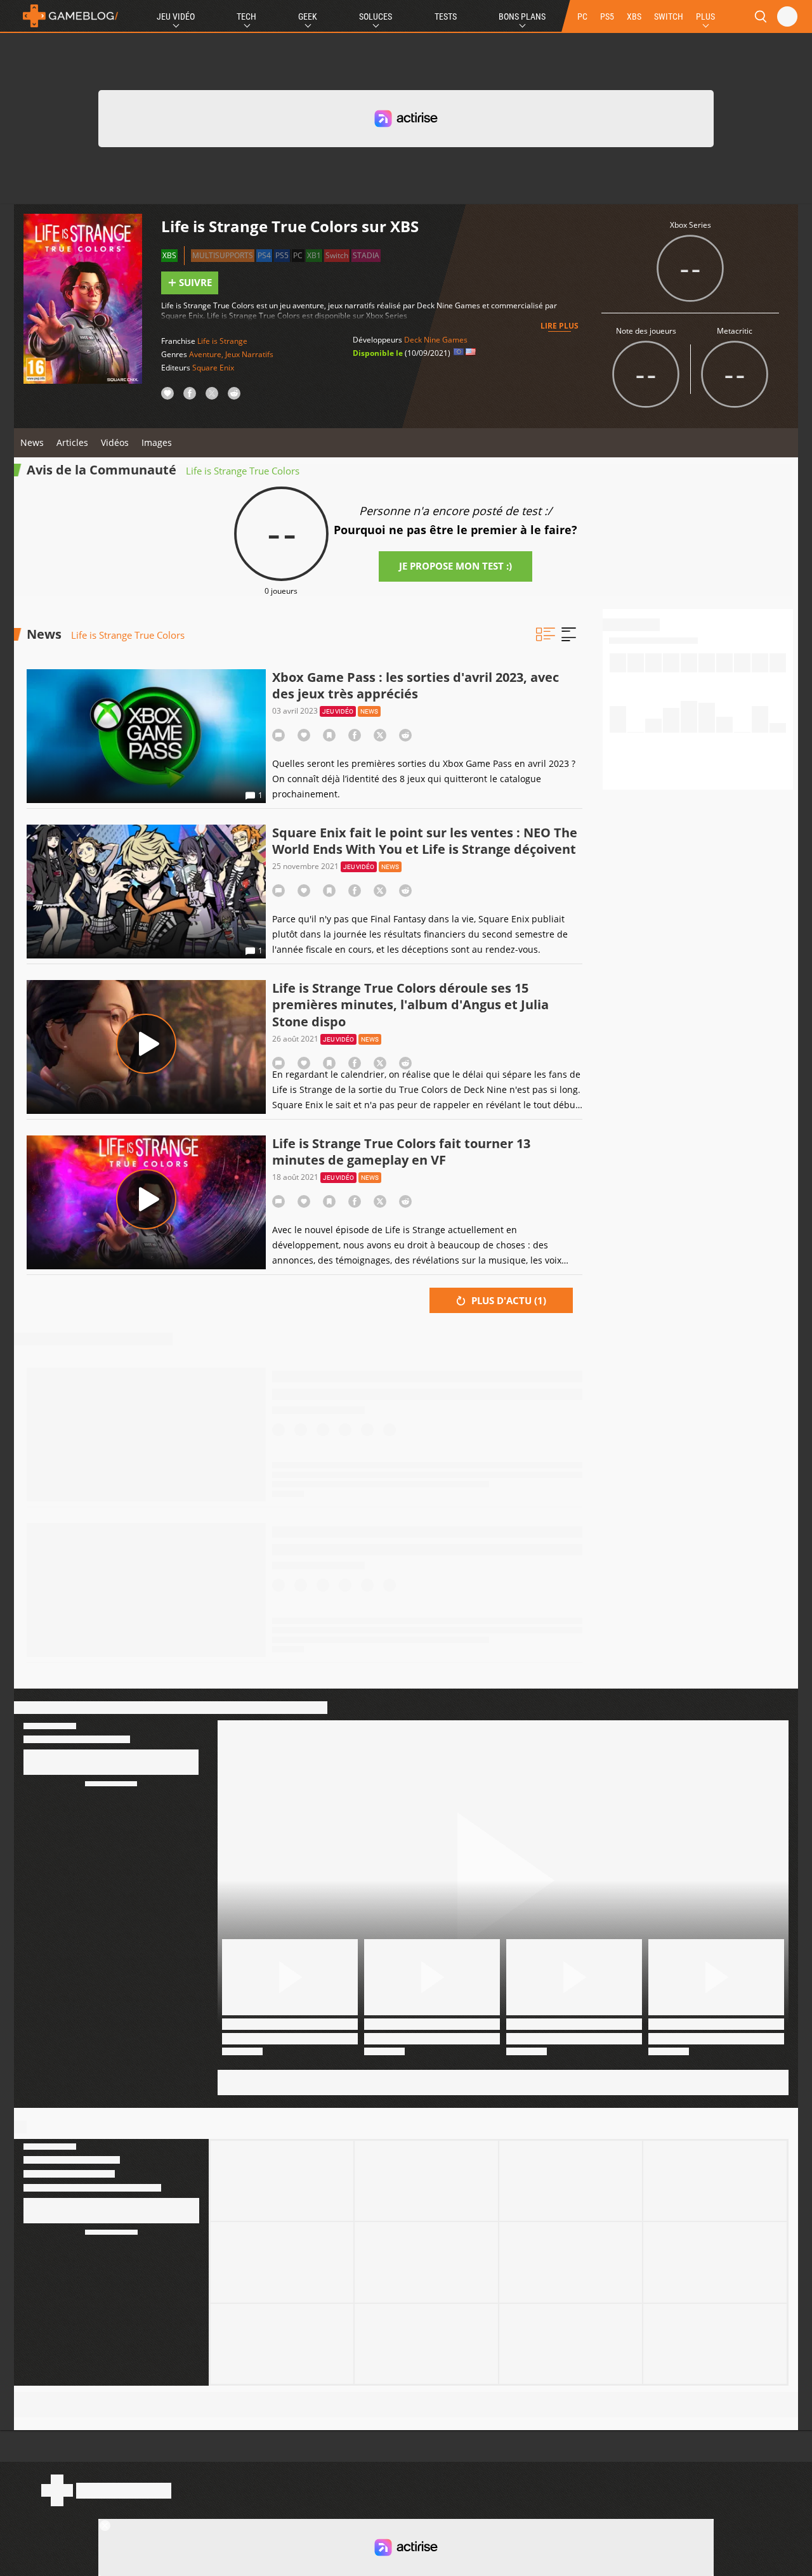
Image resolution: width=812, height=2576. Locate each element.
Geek (308, 16)
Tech (246, 16)
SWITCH (669, 16)
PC (582, 16)
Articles (72, 442)
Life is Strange (222, 341)
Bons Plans (522, 16)
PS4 (264, 255)
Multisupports (223, 255)
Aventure (205, 354)
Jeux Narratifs (249, 354)
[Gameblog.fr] (67, 16)
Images (157, 442)
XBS (634, 16)
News (32, 442)
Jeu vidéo (338, 711)
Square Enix (213, 368)
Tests (446, 16)
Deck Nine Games (436, 340)
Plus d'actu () (507, 1300)
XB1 (314, 255)
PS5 (607, 16)
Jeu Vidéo (176, 16)
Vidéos (115, 442)
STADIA (366, 255)
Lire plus (560, 326)
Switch (337, 255)
